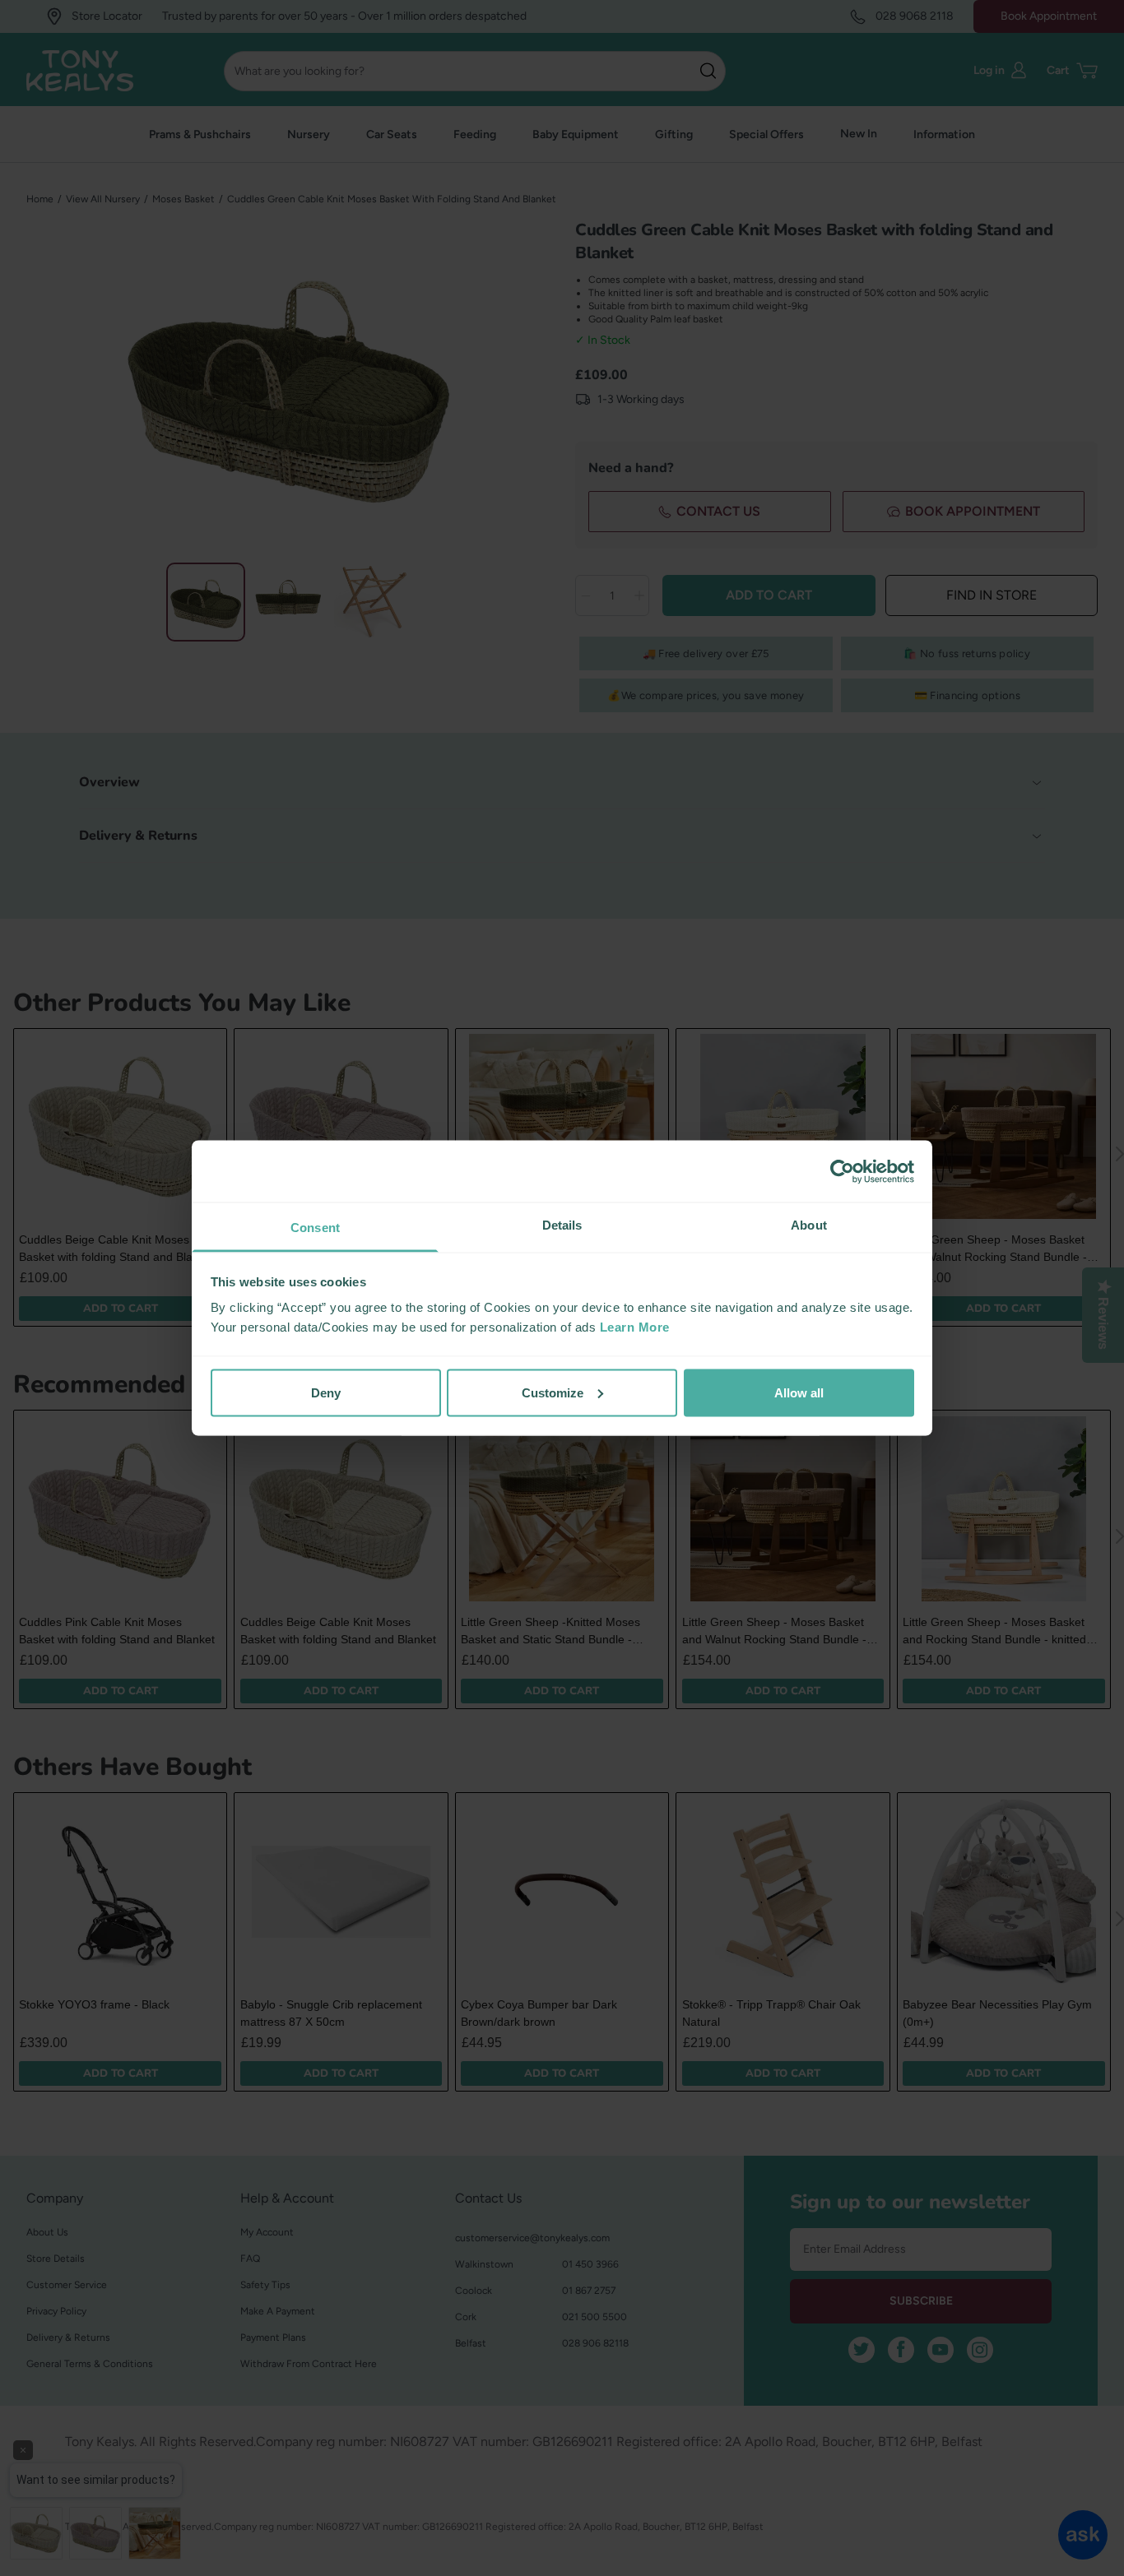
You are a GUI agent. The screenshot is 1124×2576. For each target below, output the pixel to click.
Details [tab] (562, 1225)
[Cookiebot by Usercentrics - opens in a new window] (842, 1171)
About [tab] (809, 1225)
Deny (326, 1392)
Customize (553, 1392)
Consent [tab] (315, 1228)
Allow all (799, 1392)
